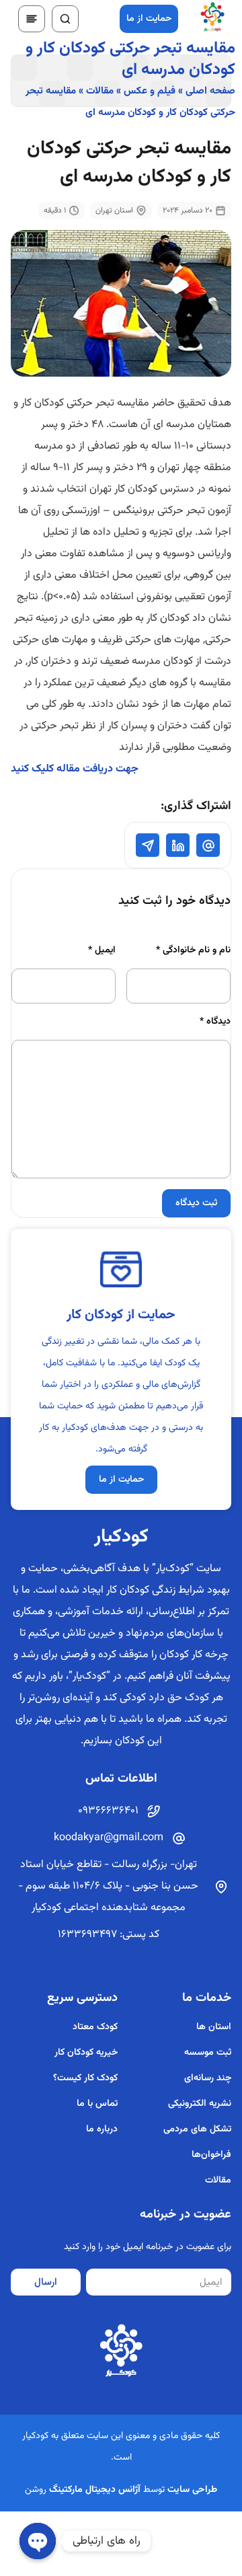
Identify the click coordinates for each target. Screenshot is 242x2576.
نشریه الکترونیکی (200, 2104)
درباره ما (102, 2129)
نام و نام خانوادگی (193, 950)
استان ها (214, 2027)
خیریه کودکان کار (86, 2053)
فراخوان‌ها (211, 2155)
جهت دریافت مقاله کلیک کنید (75, 769)
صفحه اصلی (210, 91)
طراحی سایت (192, 2490)
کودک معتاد (95, 2027)
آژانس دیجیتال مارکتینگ (95, 2490)
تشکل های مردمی (197, 2129)
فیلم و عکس (150, 91)
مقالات (100, 91)
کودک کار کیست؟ (85, 2078)
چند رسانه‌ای (208, 2078)
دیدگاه (215, 1022)
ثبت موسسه (208, 2053)
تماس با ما (97, 2104)
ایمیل (102, 950)
